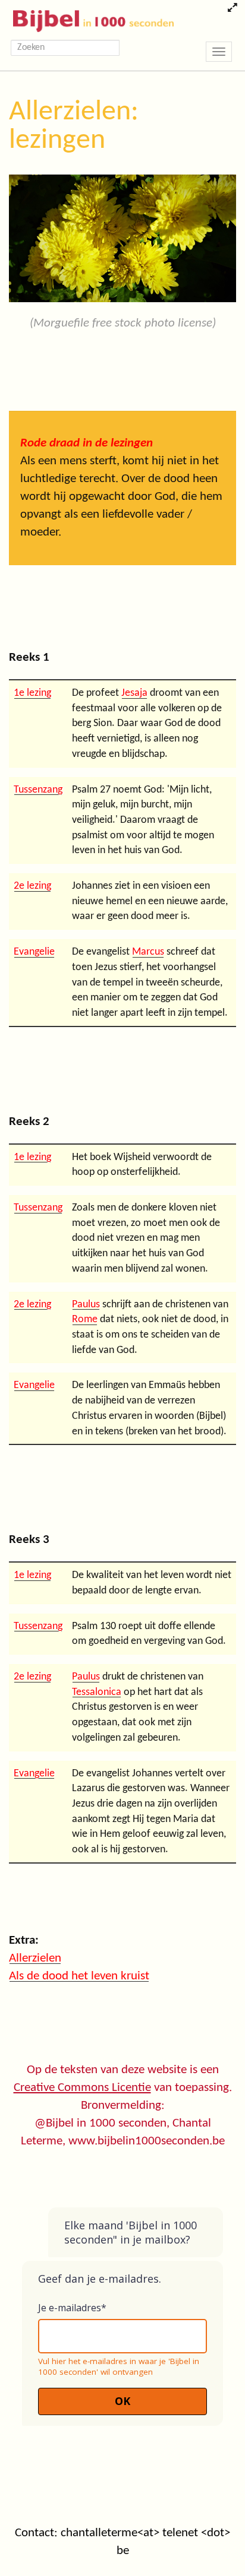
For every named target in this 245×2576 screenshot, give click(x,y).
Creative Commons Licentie (82, 2088)
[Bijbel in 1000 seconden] (89, 18)
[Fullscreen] (232, 9)
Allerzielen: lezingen (74, 126)
